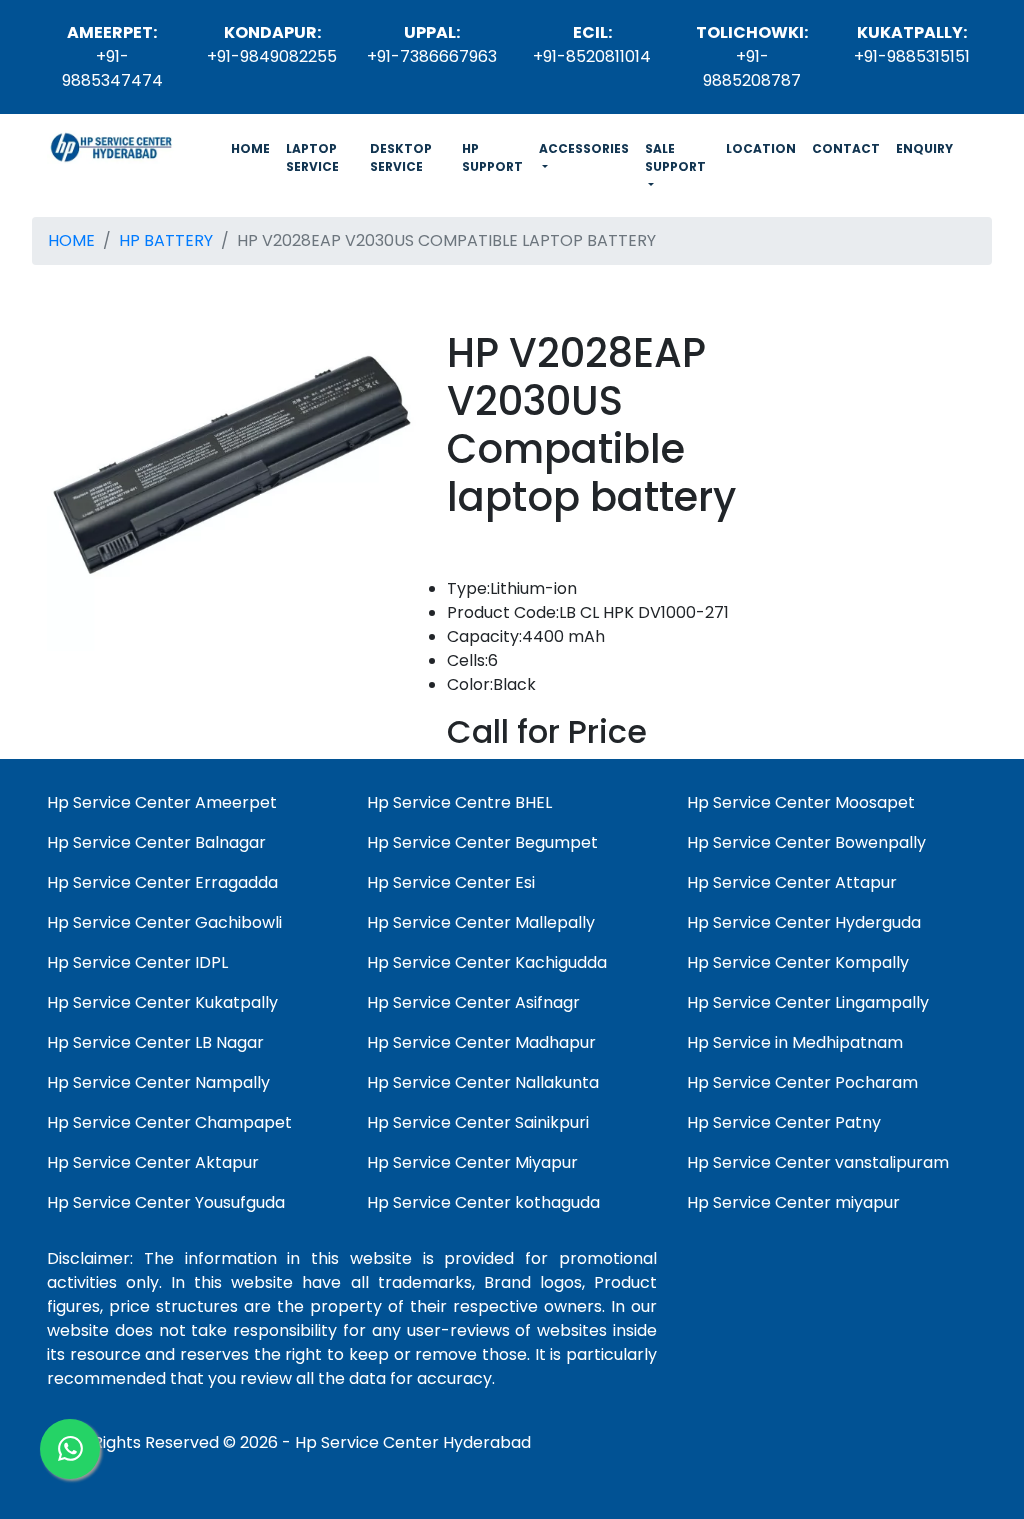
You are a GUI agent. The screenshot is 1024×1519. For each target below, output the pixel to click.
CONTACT (846, 148)
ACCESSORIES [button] (584, 148)
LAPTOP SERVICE (312, 157)
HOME (254, 148)
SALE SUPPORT (675, 157)
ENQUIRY (924, 148)
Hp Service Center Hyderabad (413, 1442)
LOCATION (761, 148)
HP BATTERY (166, 240)
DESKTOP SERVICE (401, 157)
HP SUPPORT (492, 157)
